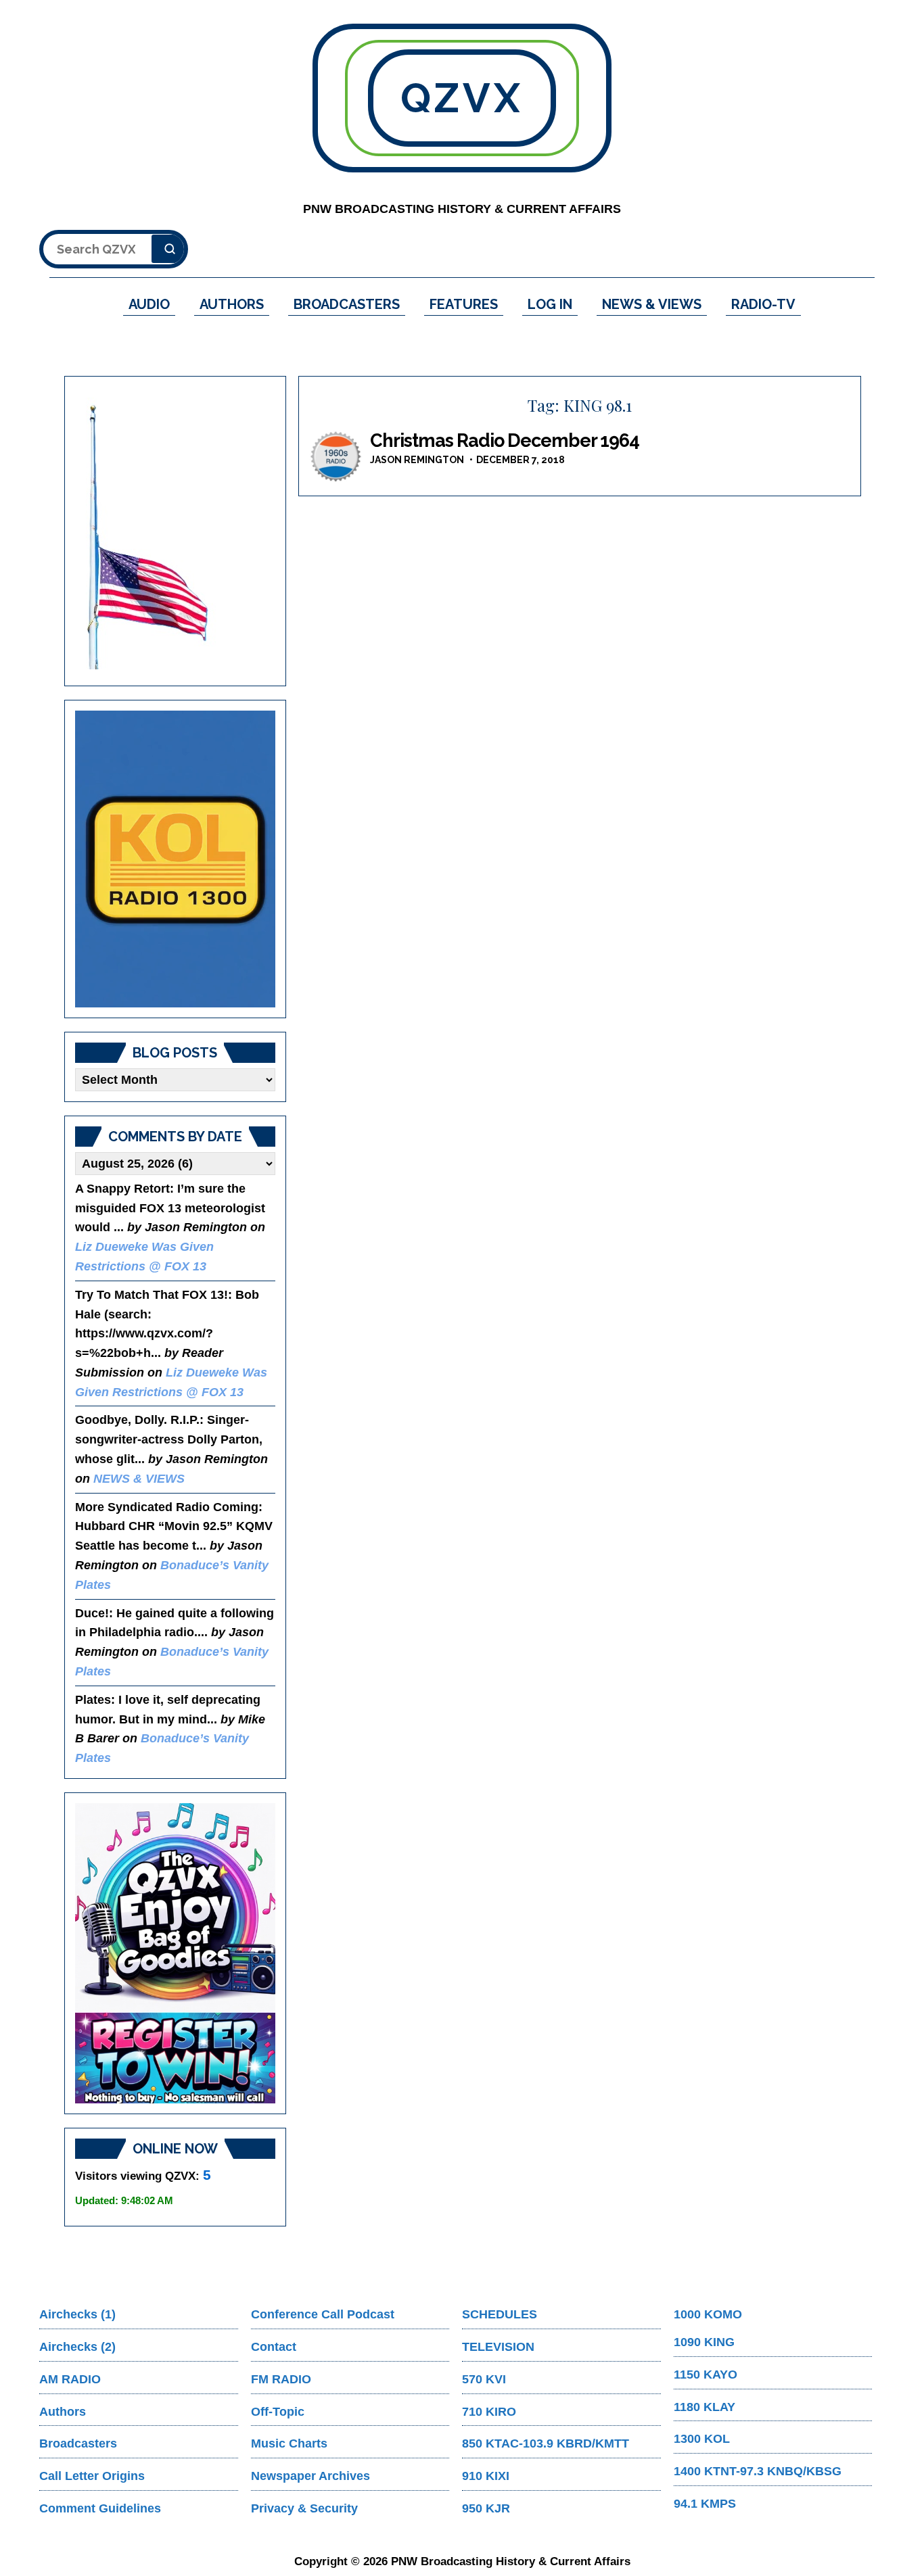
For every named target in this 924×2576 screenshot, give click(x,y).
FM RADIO (281, 2379)
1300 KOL (702, 2439)
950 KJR (486, 2508)
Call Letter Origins (92, 2476)
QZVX (462, 98)
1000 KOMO (708, 2314)
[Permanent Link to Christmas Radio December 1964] (336, 457)
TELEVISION (498, 2347)
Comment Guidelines (100, 2508)
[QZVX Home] (175, 859)
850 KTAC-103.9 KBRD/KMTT (546, 2443)
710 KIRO (489, 2412)
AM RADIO (70, 2379)
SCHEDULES (500, 2314)
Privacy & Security (304, 2508)
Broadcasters (78, 2443)
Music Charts (289, 2443)
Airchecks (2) (77, 2347)
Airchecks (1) (77, 2314)
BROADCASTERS (347, 304)
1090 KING (704, 2342)
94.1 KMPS (705, 2504)
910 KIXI (486, 2476)
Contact (274, 2347)
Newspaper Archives (310, 2476)
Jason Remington (417, 460)
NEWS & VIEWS (652, 304)
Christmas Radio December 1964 (505, 440)
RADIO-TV (763, 304)
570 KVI (484, 2379)
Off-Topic (278, 2412)
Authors (63, 2412)
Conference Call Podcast (323, 2314)
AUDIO (149, 304)
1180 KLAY (704, 2407)
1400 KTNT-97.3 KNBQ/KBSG (758, 2471)
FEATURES (464, 304)
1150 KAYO (706, 2375)
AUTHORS (232, 304)
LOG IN (550, 304)
